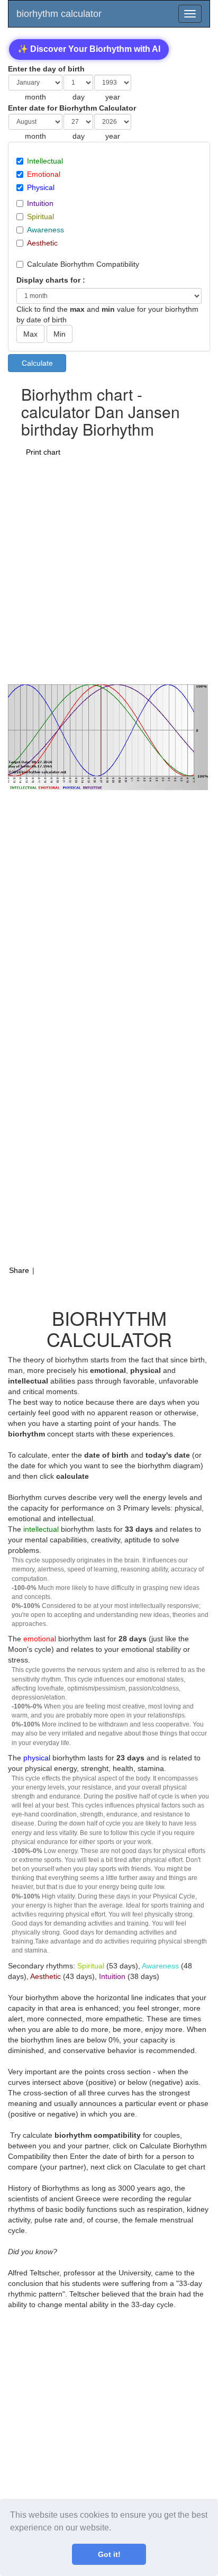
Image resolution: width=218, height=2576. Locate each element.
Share (19, 1270)
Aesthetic (42, 243)
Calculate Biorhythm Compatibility (83, 264)
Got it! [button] (109, 2554)
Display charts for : (51, 280)
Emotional (44, 174)
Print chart (43, 452)
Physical (41, 187)
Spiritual (40, 216)
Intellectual (45, 161)
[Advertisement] (109, 570)
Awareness (46, 230)
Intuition (40, 203)
